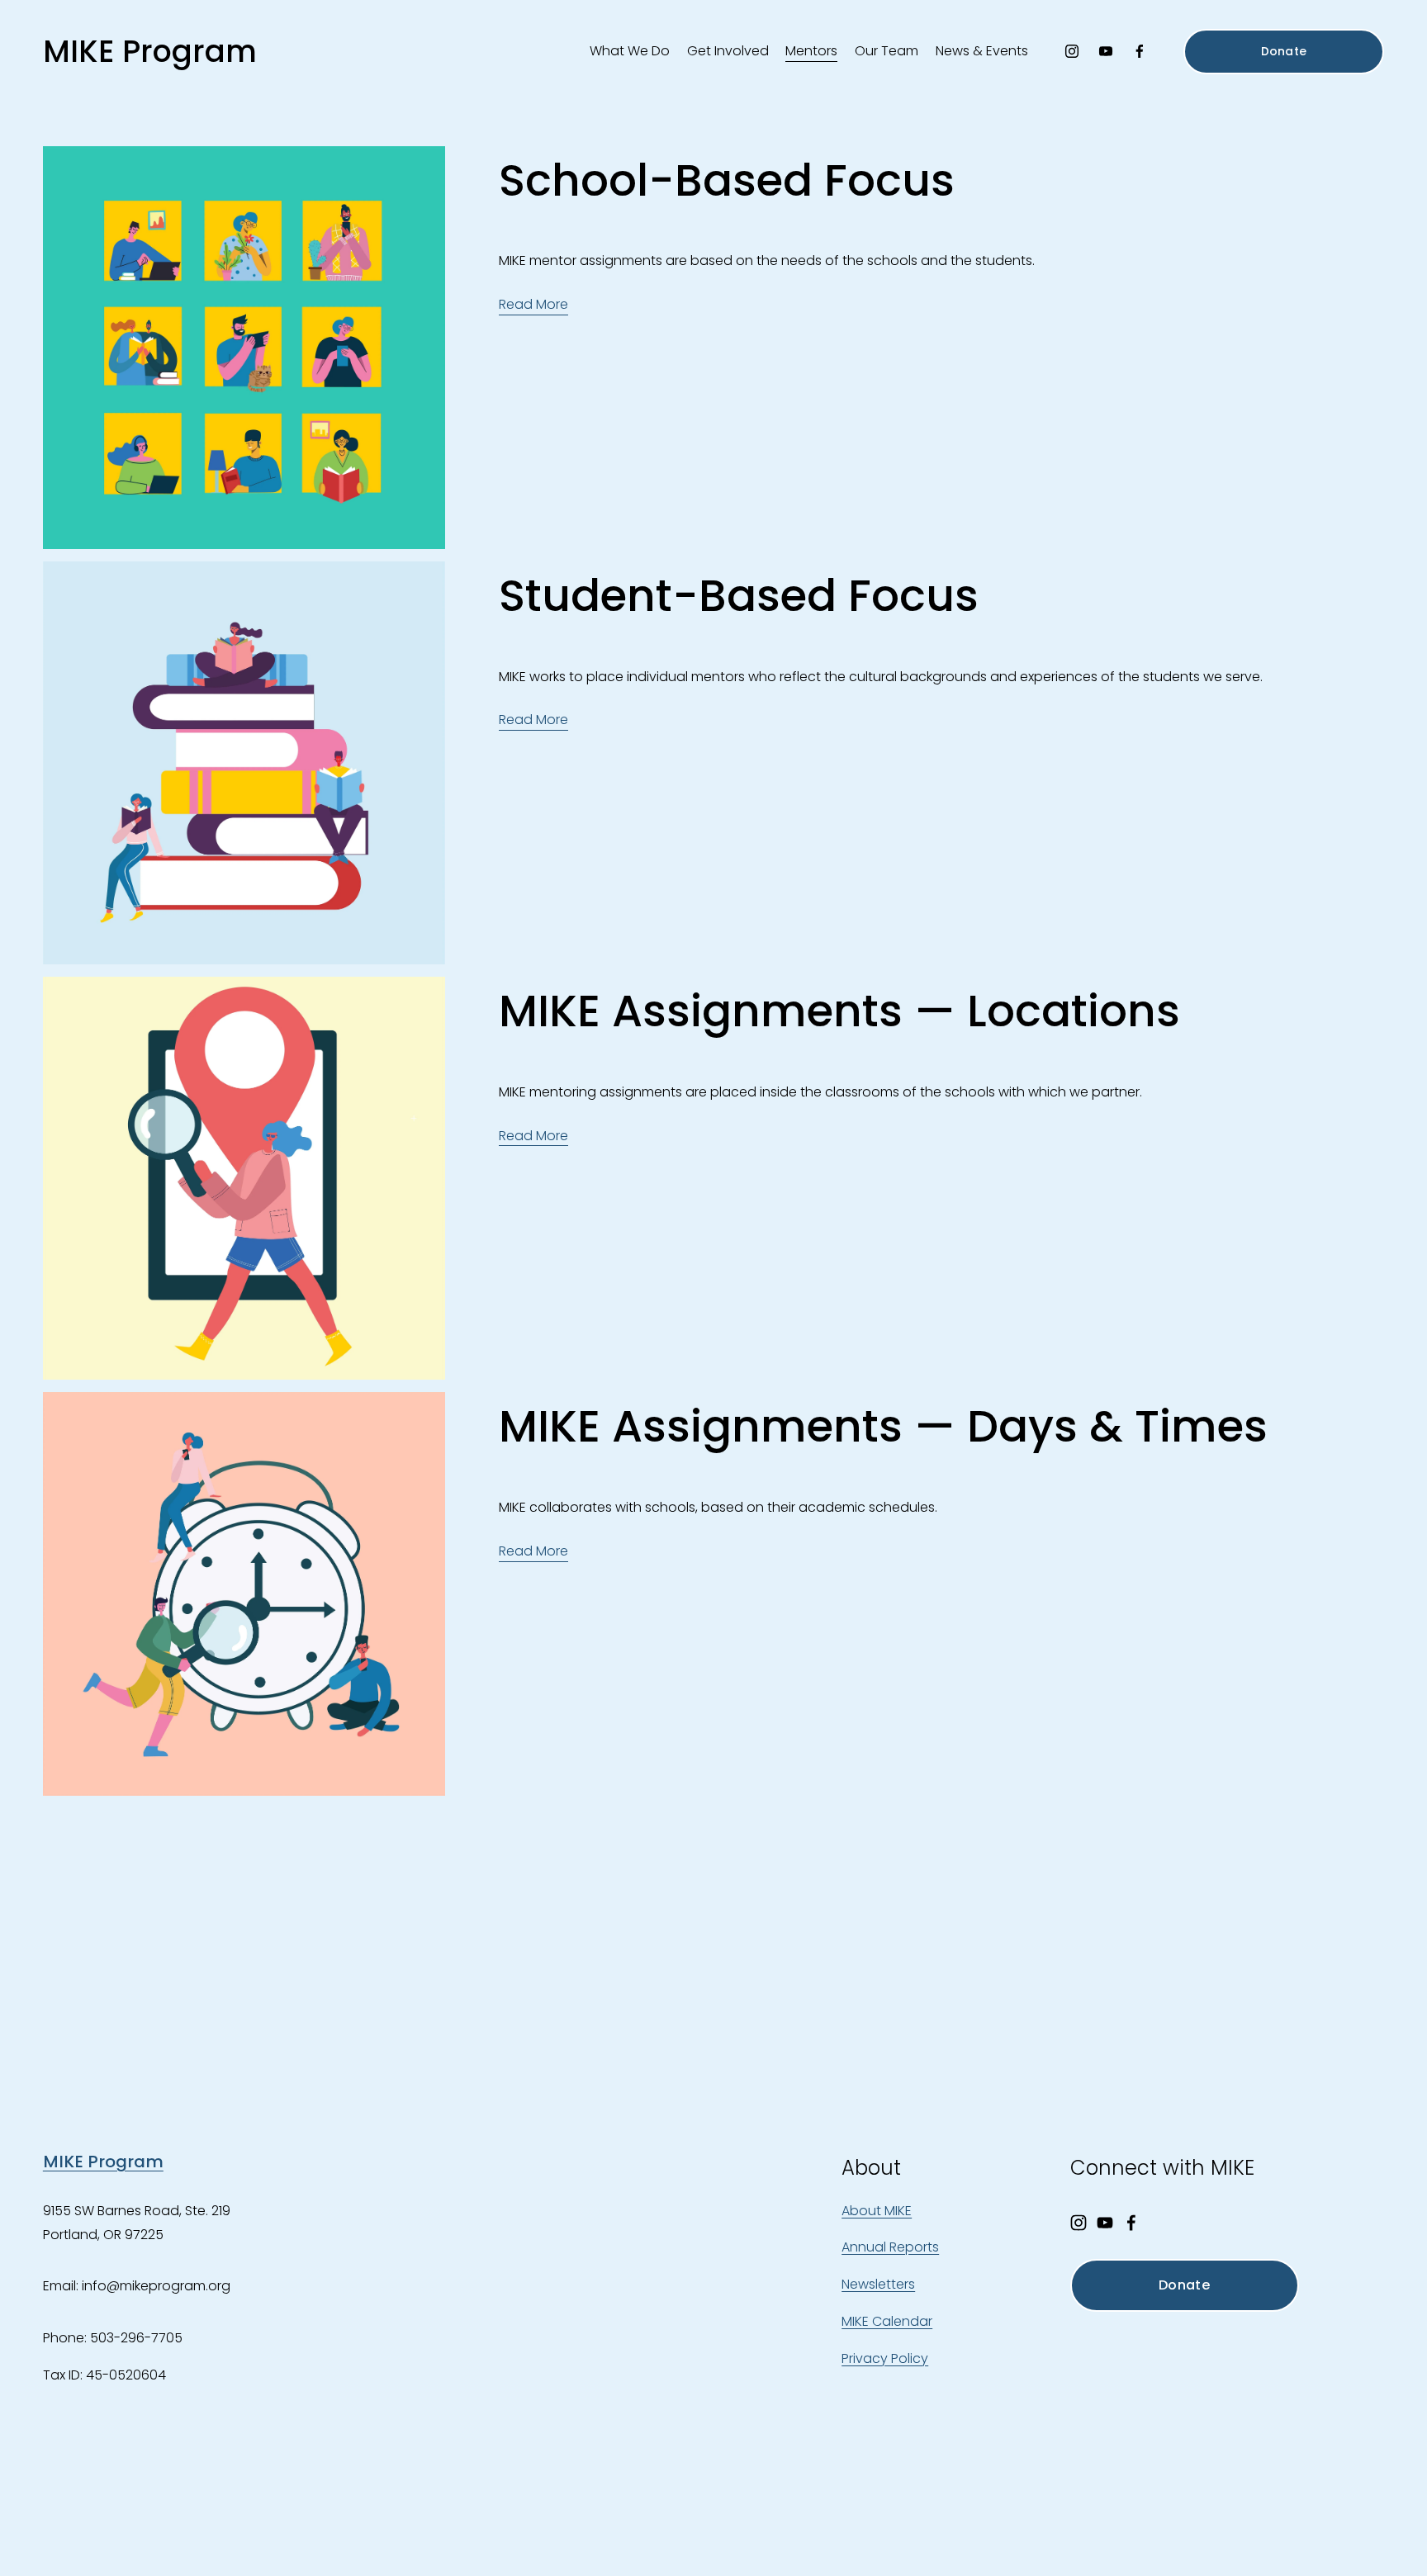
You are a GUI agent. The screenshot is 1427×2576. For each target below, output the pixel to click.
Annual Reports (890, 2247)
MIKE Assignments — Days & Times (883, 1426)
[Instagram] (1072, 51)
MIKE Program (150, 51)
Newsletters (878, 2284)
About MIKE (877, 2211)
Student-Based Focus (739, 596)
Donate (1284, 51)
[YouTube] (1106, 51)
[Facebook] (1140, 51)
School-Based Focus (727, 180)
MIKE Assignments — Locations (839, 1011)
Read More (533, 304)
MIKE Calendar (887, 2321)
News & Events (982, 51)
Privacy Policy (885, 2358)
